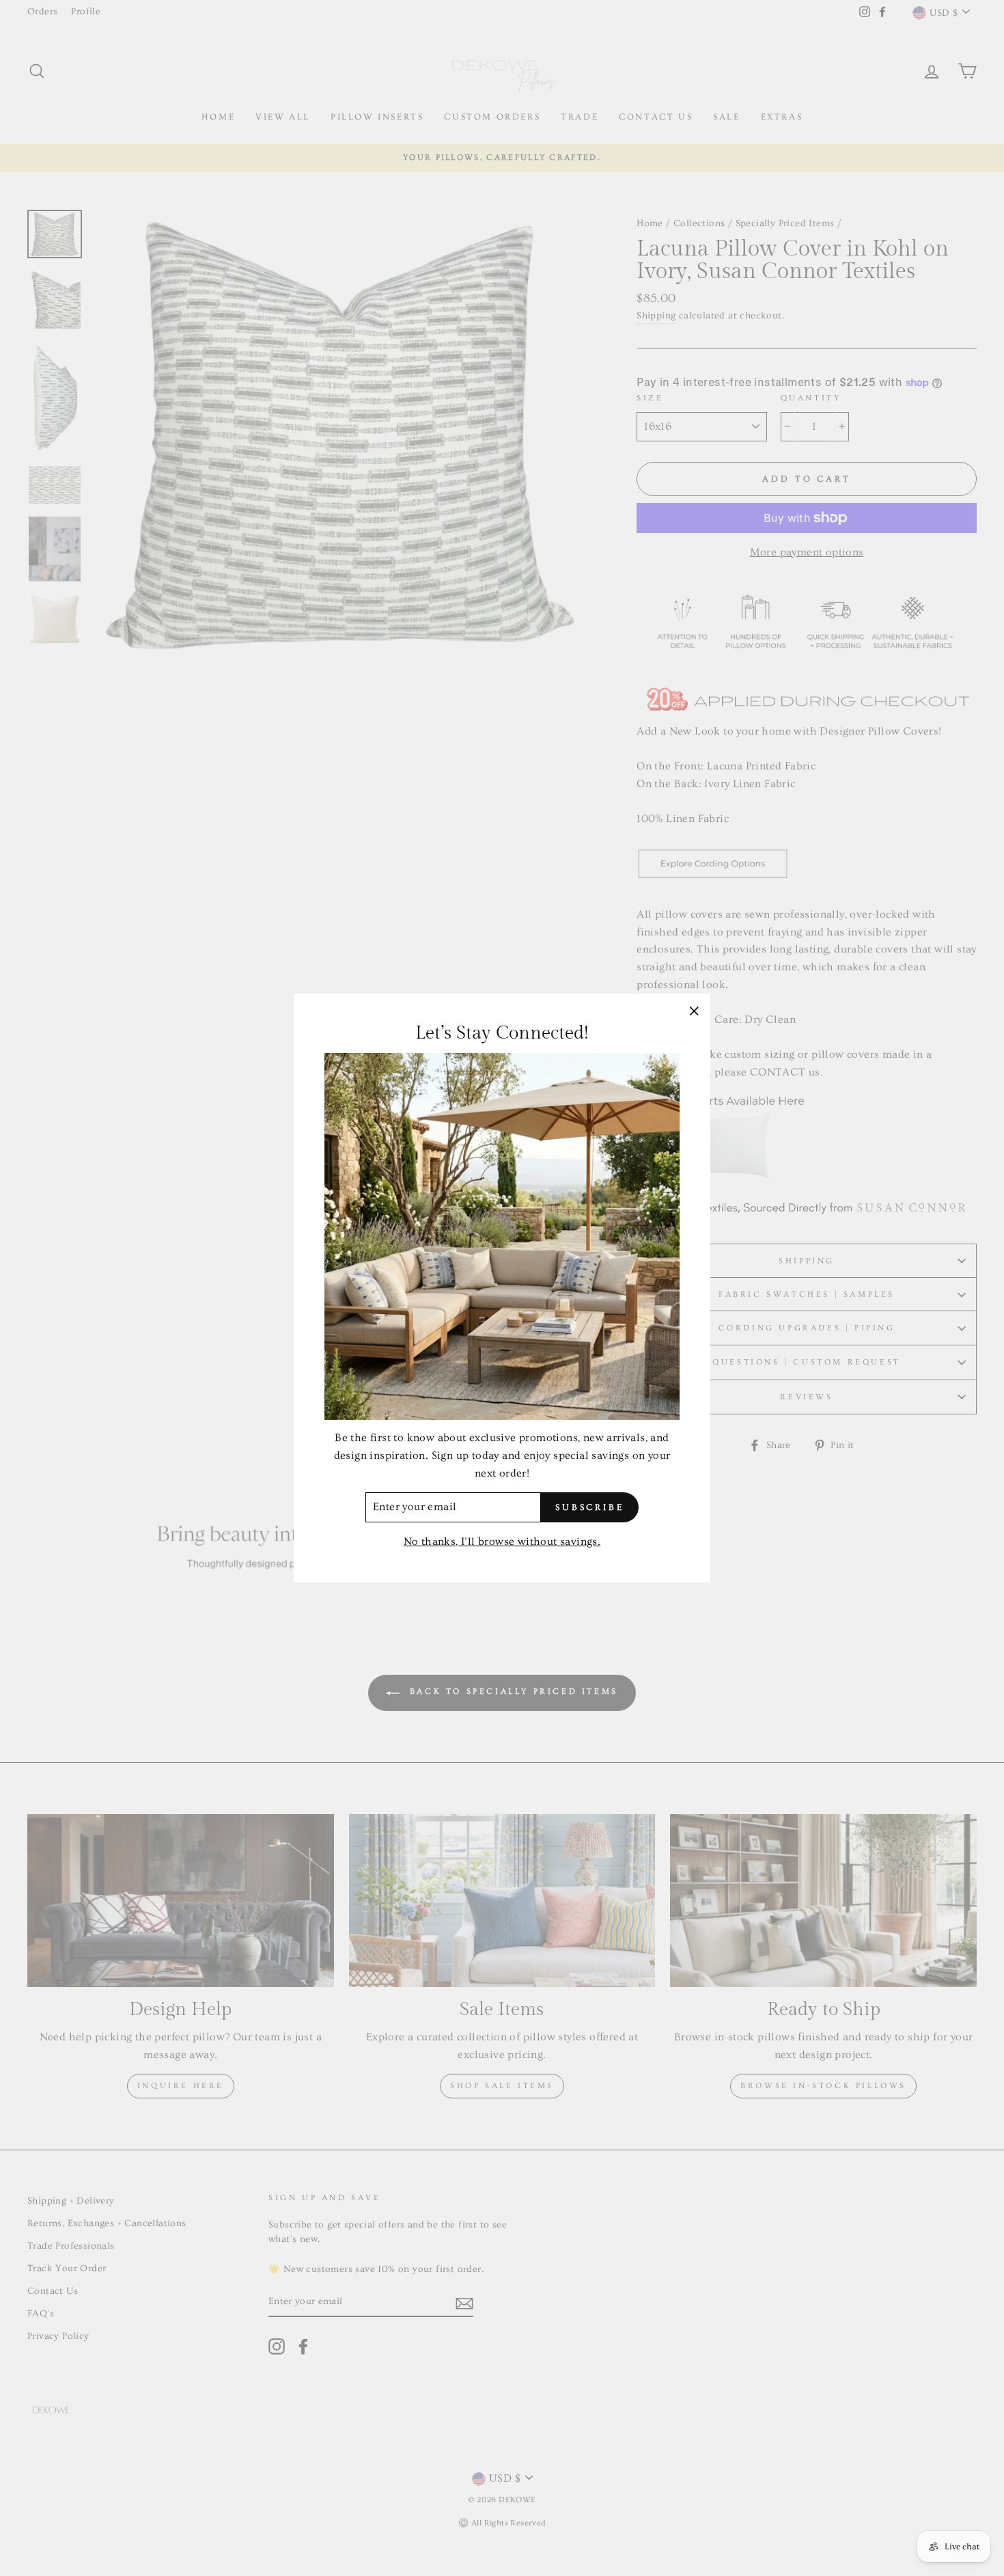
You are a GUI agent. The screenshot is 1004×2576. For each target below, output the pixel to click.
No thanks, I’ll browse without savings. (502, 1542)
